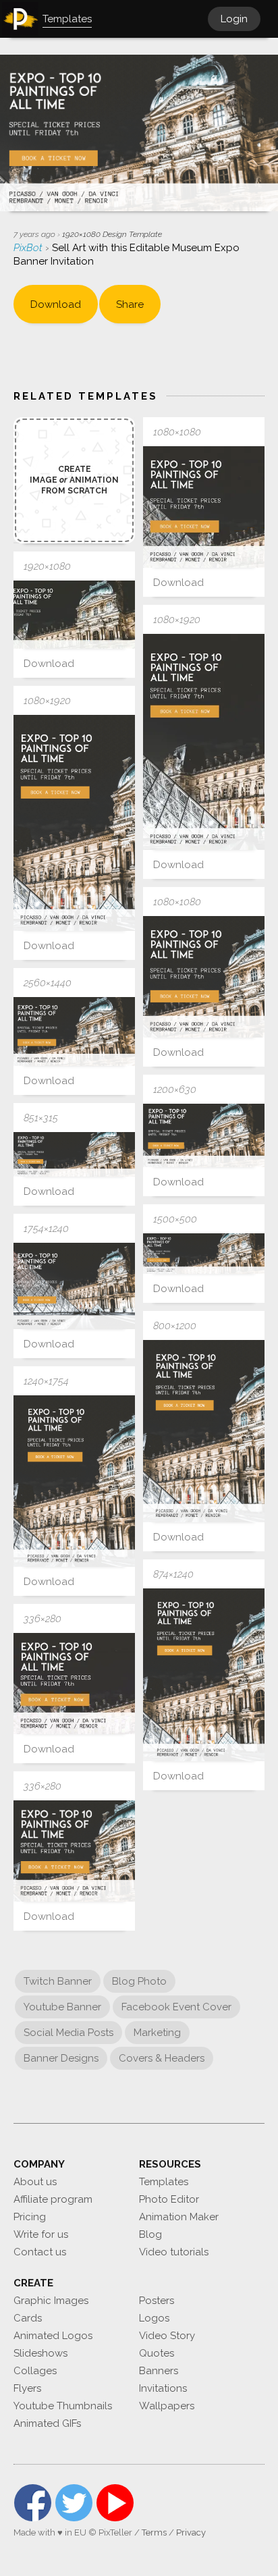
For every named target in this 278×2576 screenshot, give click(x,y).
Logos (154, 2318)
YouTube (115, 2503)
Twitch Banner (58, 1981)
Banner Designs (61, 2058)
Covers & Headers (162, 2058)
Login (234, 19)
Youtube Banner (62, 2007)
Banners (159, 2371)
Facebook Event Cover (176, 2007)
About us (35, 2182)
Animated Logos (53, 2336)
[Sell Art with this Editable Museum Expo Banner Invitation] (204, 507)
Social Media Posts (68, 2033)
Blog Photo (139, 1981)
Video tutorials (174, 2252)
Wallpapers (167, 2406)
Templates (164, 2182)
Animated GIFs (47, 2423)
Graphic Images (51, 2301)
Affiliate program (53, 2199)
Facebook (33, 2503)
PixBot (29, 248)
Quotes (157, 2353)
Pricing (30, 2217)
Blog (150, 2234)
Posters (157, 2301)
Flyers (27, 2388)
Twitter (74, 2503)
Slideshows (40, 2353)
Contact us (40, 2252)
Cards (28, 2318)
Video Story (167, 2336)
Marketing (157, 2033)
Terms (154, 2532)
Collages (35, 2371)
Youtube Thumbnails (63, 2406)
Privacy (191, 2532)
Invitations (163, 2388)
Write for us (41, 2234)
